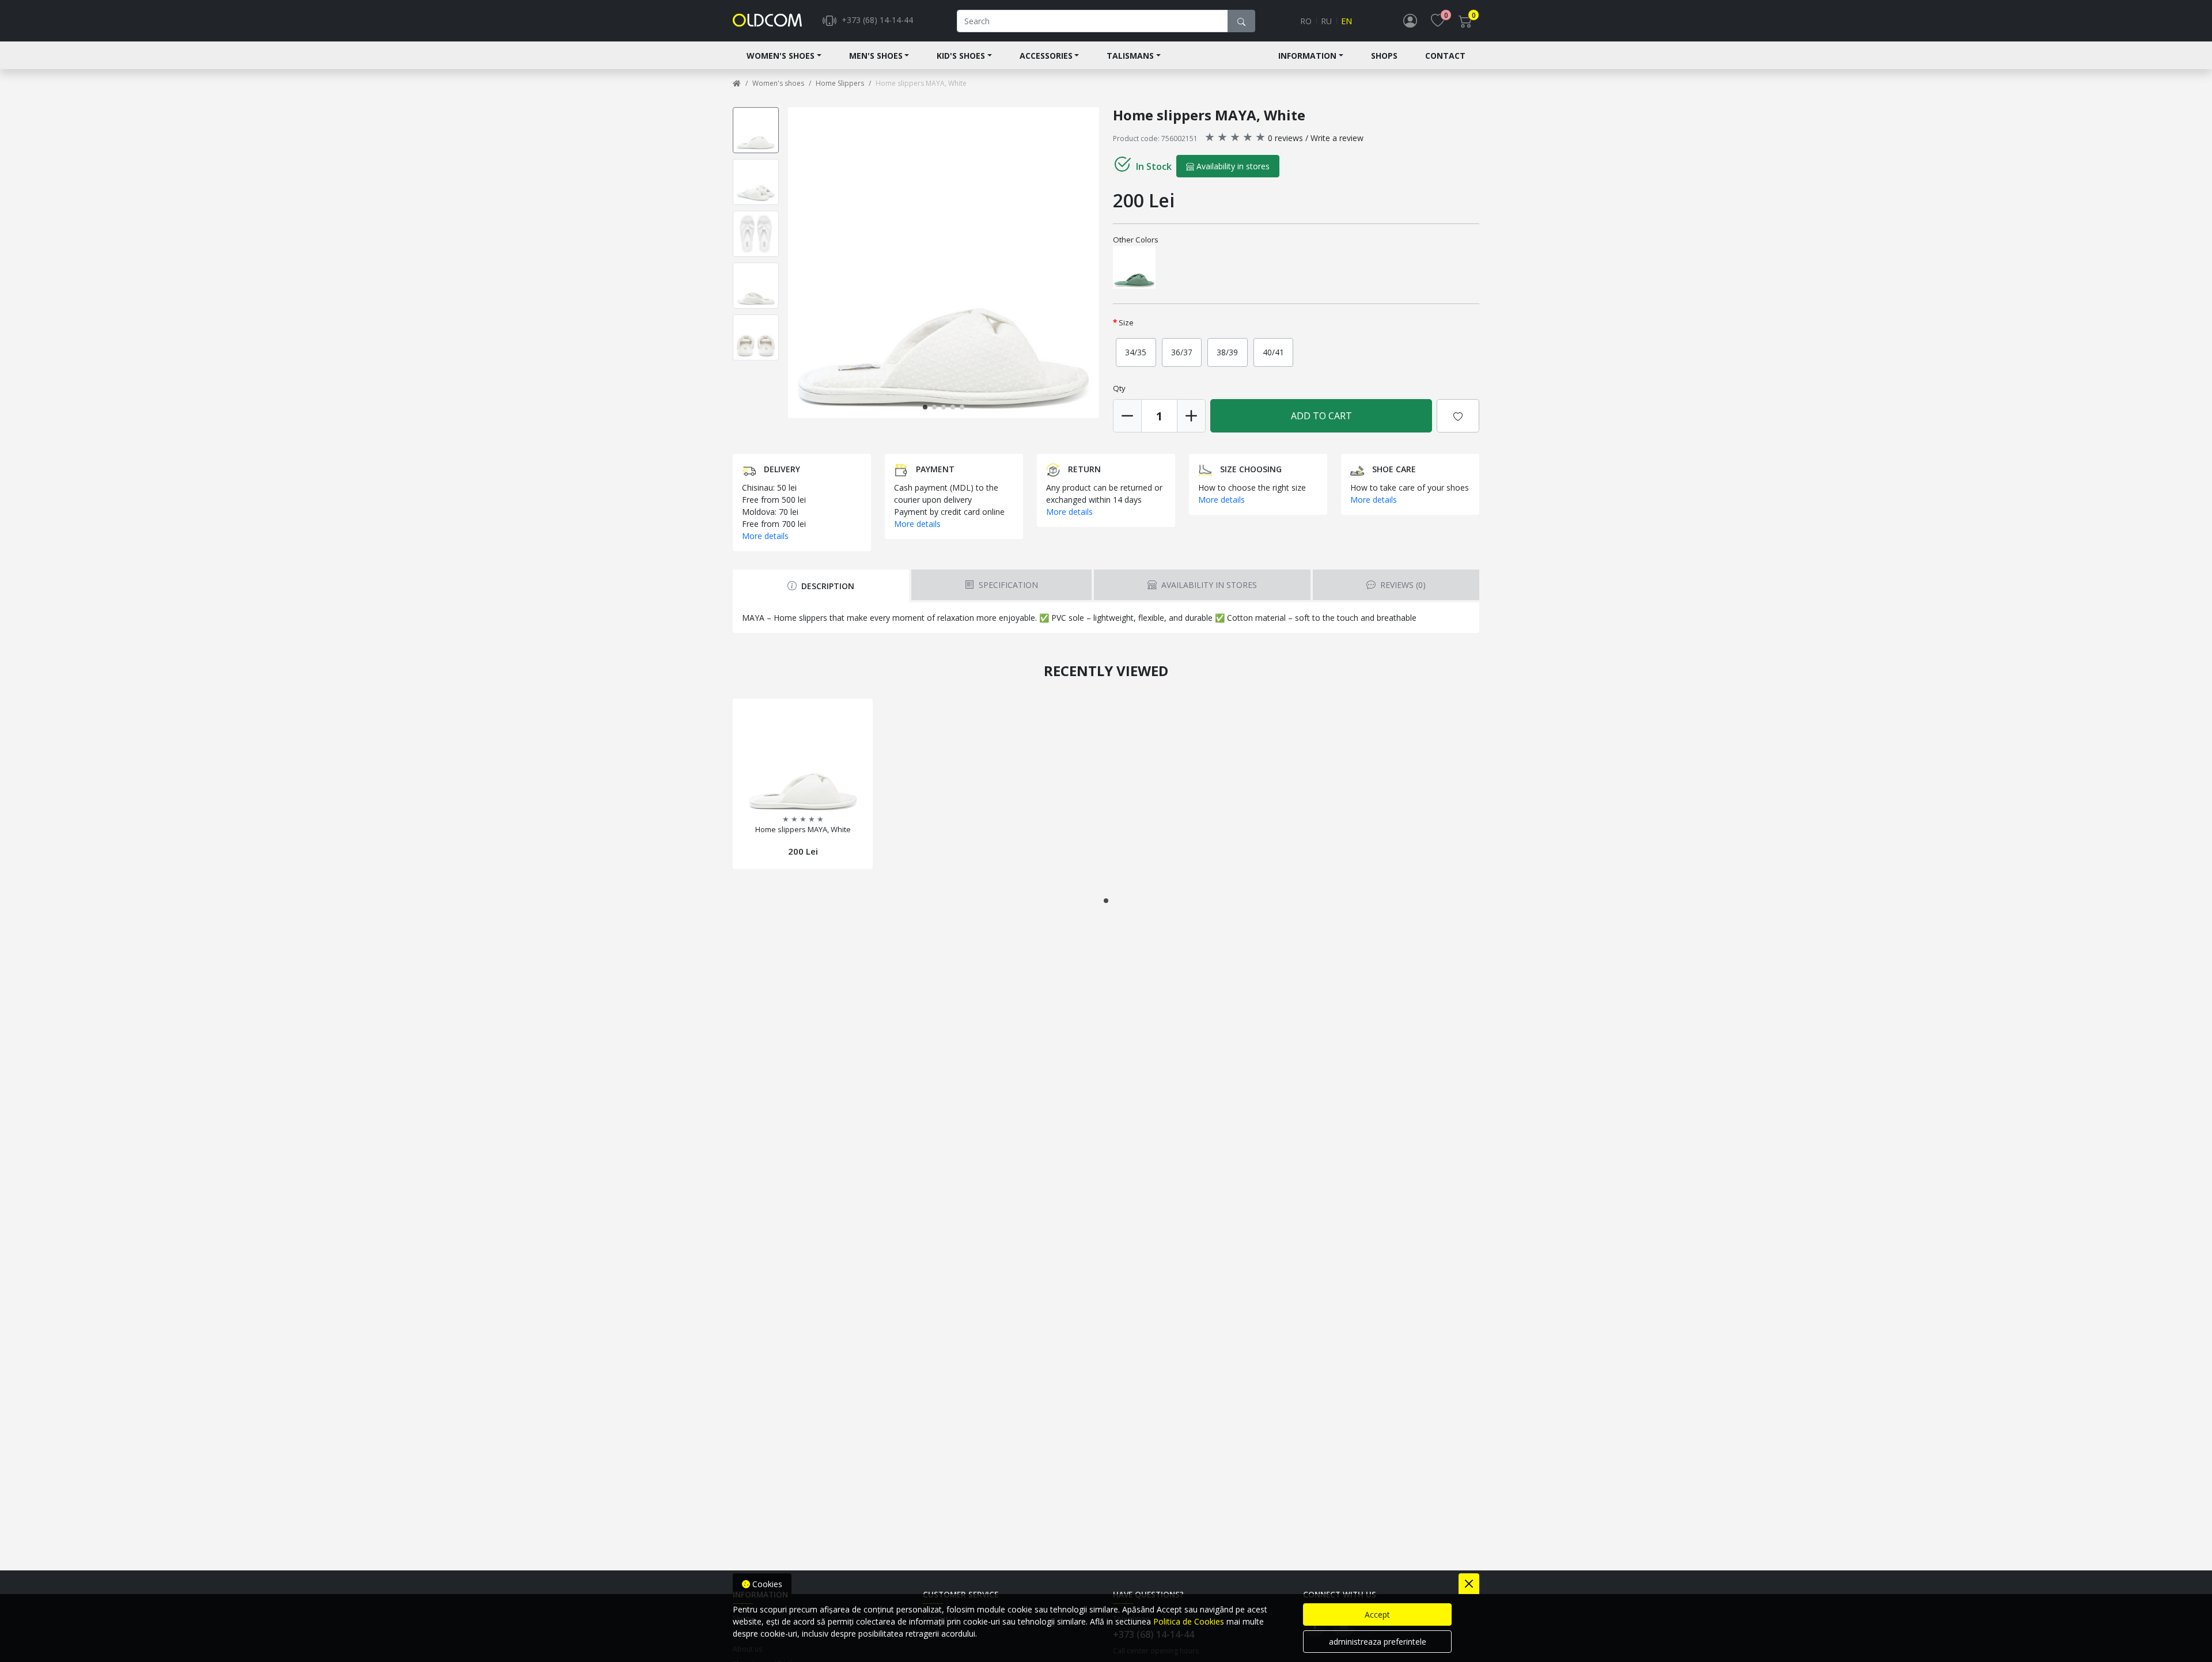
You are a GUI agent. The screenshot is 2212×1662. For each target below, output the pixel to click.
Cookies (766, 1584)
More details (765, 536)
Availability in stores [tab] (1208, 585)
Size (1126, 322)
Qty (1119, 388)
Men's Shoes (876, 56)
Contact (1445, 56)
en (1346, 21)
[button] (1097, 263)
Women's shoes (781, 56)
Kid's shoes (961, 56)
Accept (1377, 1614)
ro (1306, 21)
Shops (1384, 56)
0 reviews (1285, 138)
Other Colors (1136, 240)
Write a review (1337, 138)
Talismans (1130, 56)
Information (1307, 56)
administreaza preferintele (1378, 1642)
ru (1326, 21)
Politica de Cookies (1189, 1621)
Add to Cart (1321, 416)
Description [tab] (827, 586)
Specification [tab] (1007, 585)
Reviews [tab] (1402, 585)
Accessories (1046, 56)
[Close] (1469, 1584)
